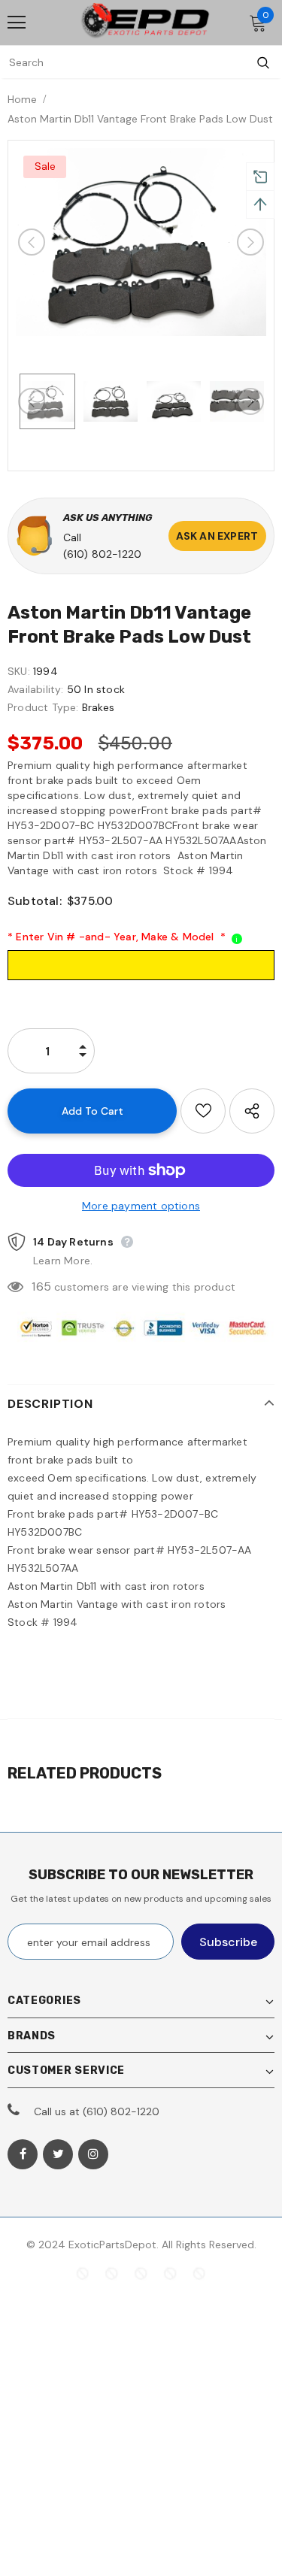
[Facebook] (23, 2154)
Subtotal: (35, 901)
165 (41, 1286)
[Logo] (145, 22)
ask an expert (217, 536)
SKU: (19, 671)
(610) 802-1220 (103, 554)
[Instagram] (93, 2154)
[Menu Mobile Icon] (17, 23)
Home (22, 99)
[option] (141, 242)
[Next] (250, 242)
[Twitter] (58, 2154)
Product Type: (43, 707)
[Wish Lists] (203, 1111)
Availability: (36, 689)
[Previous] (32, 242)
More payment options (141, 1206)
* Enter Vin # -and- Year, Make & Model (117, 937)
